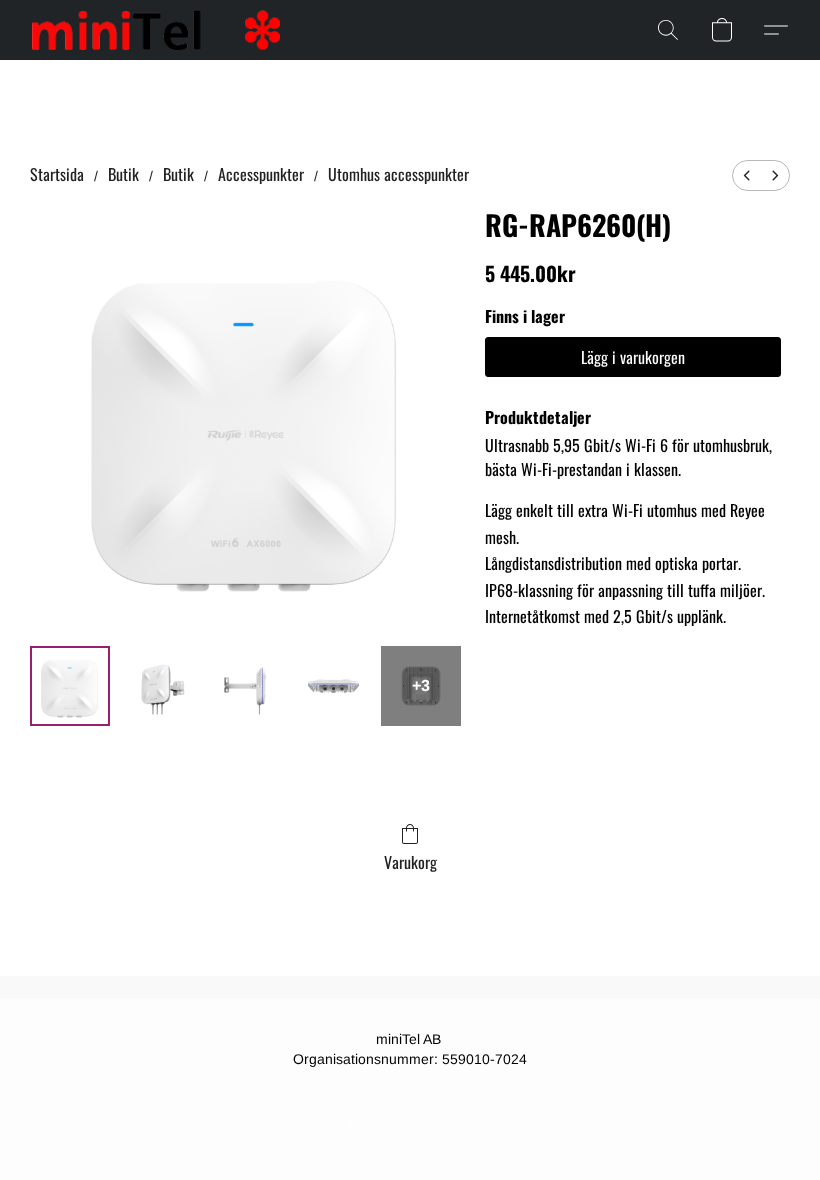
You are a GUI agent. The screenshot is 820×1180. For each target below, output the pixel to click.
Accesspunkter (261, 174)
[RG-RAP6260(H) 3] (334, 686)
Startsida (57, 174)
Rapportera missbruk (410, 1094)
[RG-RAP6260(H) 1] (158, 686)
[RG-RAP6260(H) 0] (70, 686)
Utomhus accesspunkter (398, 174)
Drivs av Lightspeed (410, 1126)
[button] (156, 30)
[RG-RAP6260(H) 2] (246, 686)
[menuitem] (747, 175)
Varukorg (410, 862)
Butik (123, 174)
